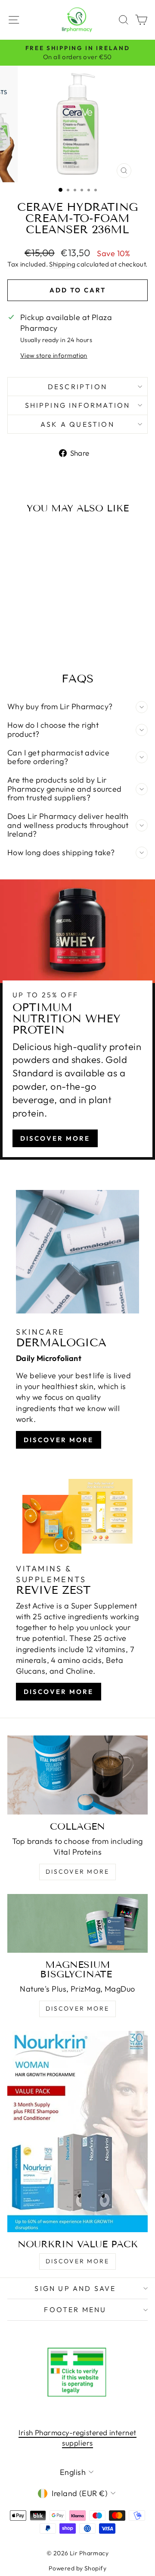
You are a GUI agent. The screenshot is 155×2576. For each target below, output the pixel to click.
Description (77, 387)
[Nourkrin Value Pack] (77, 2132)
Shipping (62, 264)
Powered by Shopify (77, 2568)
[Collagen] (77, 1775)
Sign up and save (75, 2288)
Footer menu (75, 2310)
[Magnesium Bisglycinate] (77, 1923)
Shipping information (78, 405)
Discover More (55, 1138)
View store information (54, 355)
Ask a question (77, 424)
